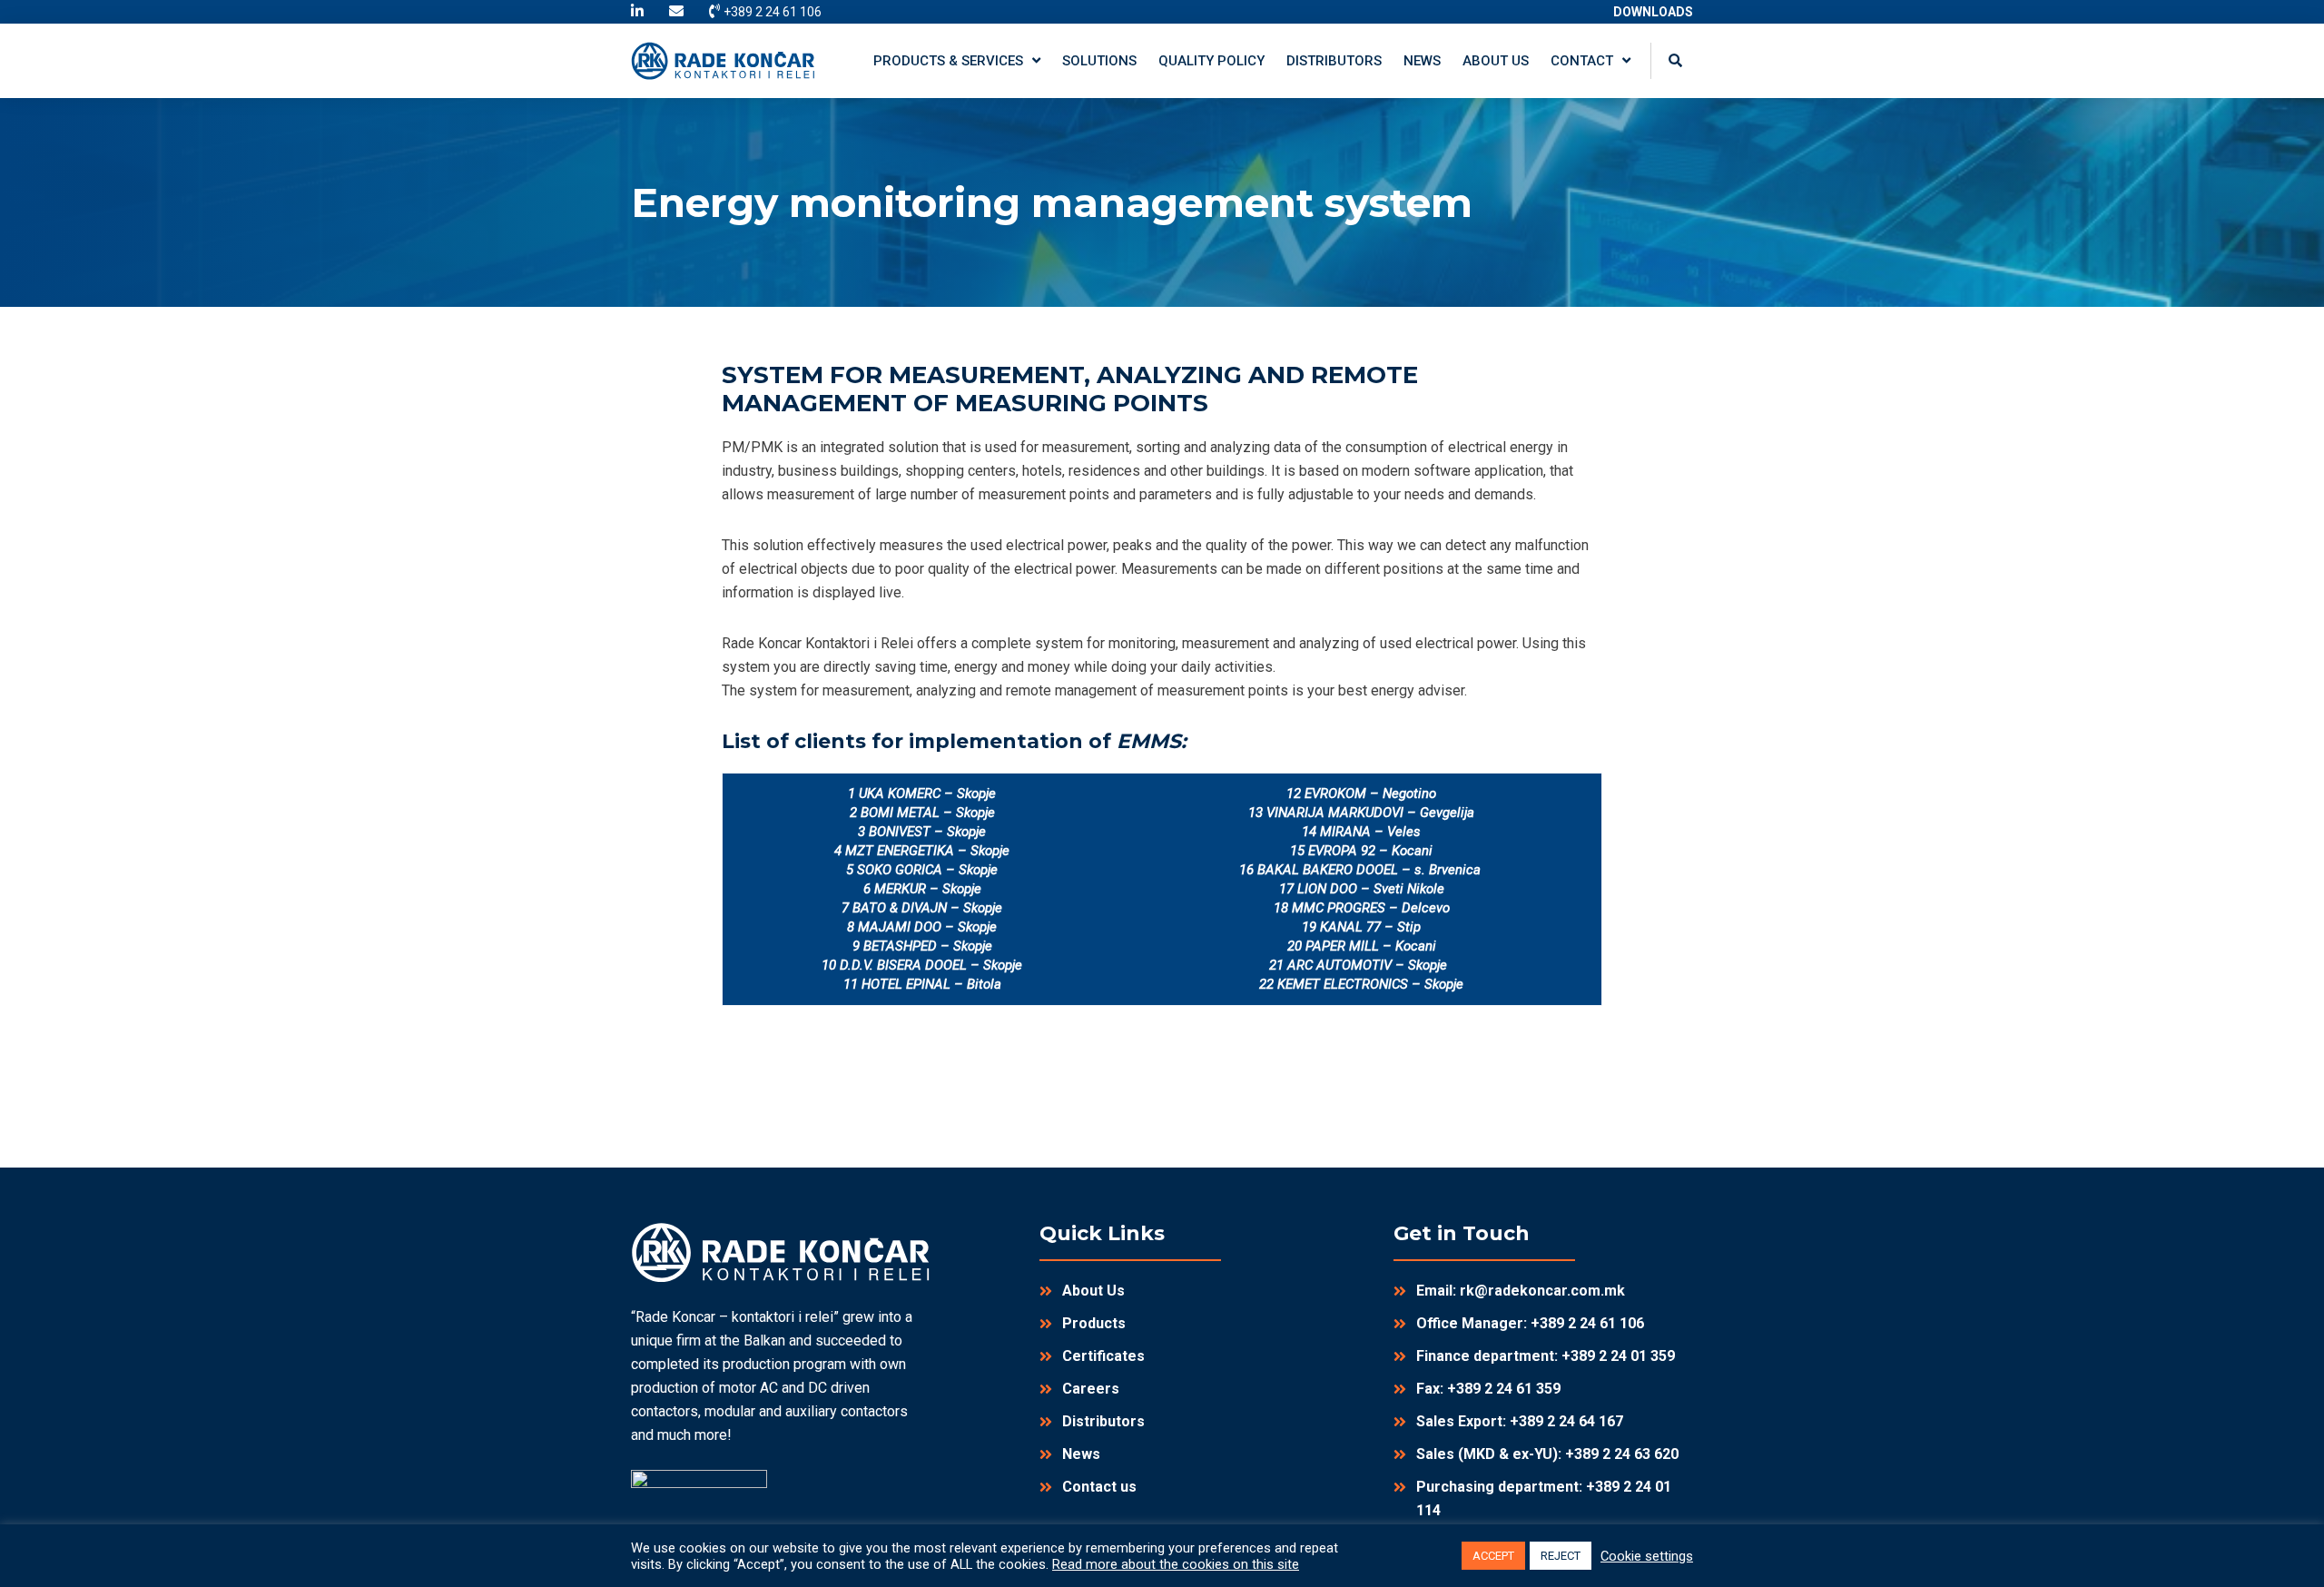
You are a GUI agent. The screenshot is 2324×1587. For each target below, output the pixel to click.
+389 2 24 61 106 (1587, 1323)
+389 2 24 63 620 (1622, 1454)
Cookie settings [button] (1647, 1556)
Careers (1091, 1389)
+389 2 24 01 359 (1618, 1356)
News (1081, 1454)
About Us (1093, 1291)
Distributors (1103, 1421)
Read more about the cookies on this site (1176, 1564)
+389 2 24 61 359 (1504, 1389)
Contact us (1099, 1487)
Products (1094, 1323)
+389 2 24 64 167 (1566, 1421)
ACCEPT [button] (1493, 1556)
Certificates (1103, 1356)
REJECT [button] (1561, 1556)
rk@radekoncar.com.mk (1542, 1291)
